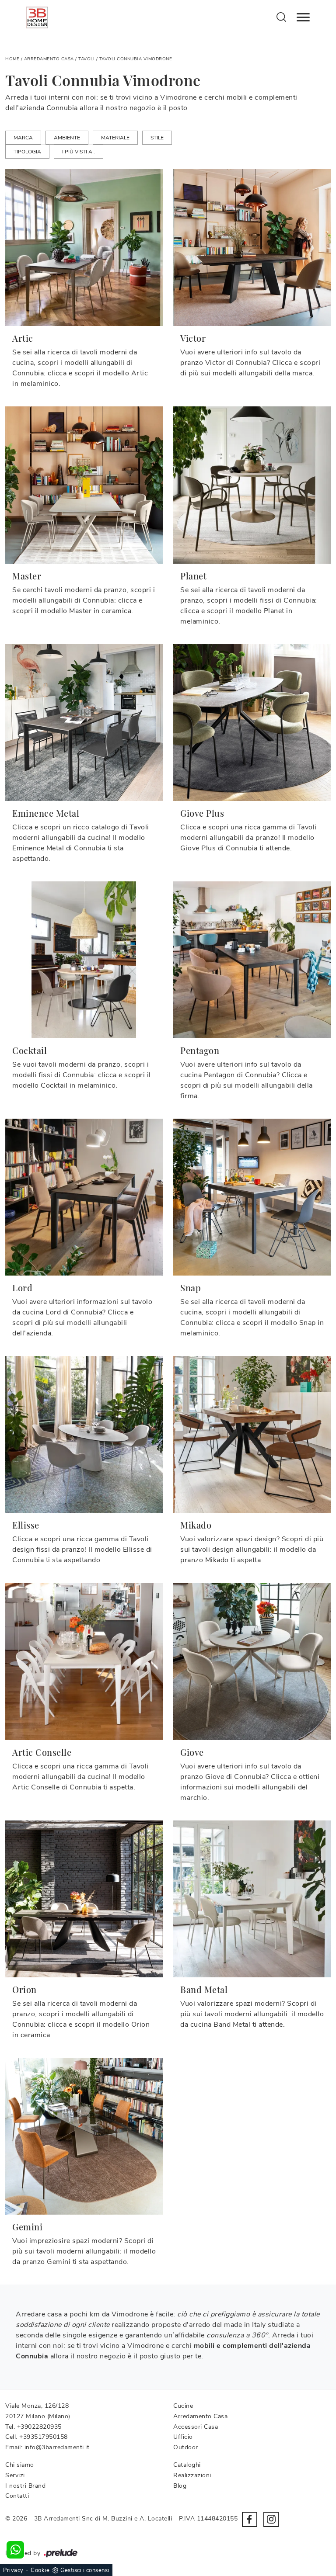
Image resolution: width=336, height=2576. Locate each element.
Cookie (40, 2570)
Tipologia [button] (27, 152)
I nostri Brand (25, 2486)
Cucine (183, 2406)
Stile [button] (157, 138)
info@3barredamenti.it (57, 2447)
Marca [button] (23, 138)
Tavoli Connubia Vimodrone (136, 59)
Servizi (15, 2475)
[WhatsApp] (15, 2550)
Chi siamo (20, 2465)
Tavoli (86, 59)
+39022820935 (39, 2427)
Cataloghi (187, 2465)
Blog (180, 2486)
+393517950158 (44, 2437)
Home (12, 59)
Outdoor (186, 2447)
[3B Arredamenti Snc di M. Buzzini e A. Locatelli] (37, 17)
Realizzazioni (192, 2475)
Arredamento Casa (49, 59)
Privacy (13, 2570)
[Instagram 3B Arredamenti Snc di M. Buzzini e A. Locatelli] (271, 2519)
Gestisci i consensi (85, 2570)
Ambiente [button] (67, 138)
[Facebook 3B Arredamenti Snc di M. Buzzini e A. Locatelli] (250, 2519)
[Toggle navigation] (303, 17)
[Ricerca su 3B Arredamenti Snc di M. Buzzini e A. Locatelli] (282, 17)
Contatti (17, 2496)
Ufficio (183, 2437)
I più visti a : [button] (79, 152)
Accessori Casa (196, 2427)
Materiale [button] (115, 138)
